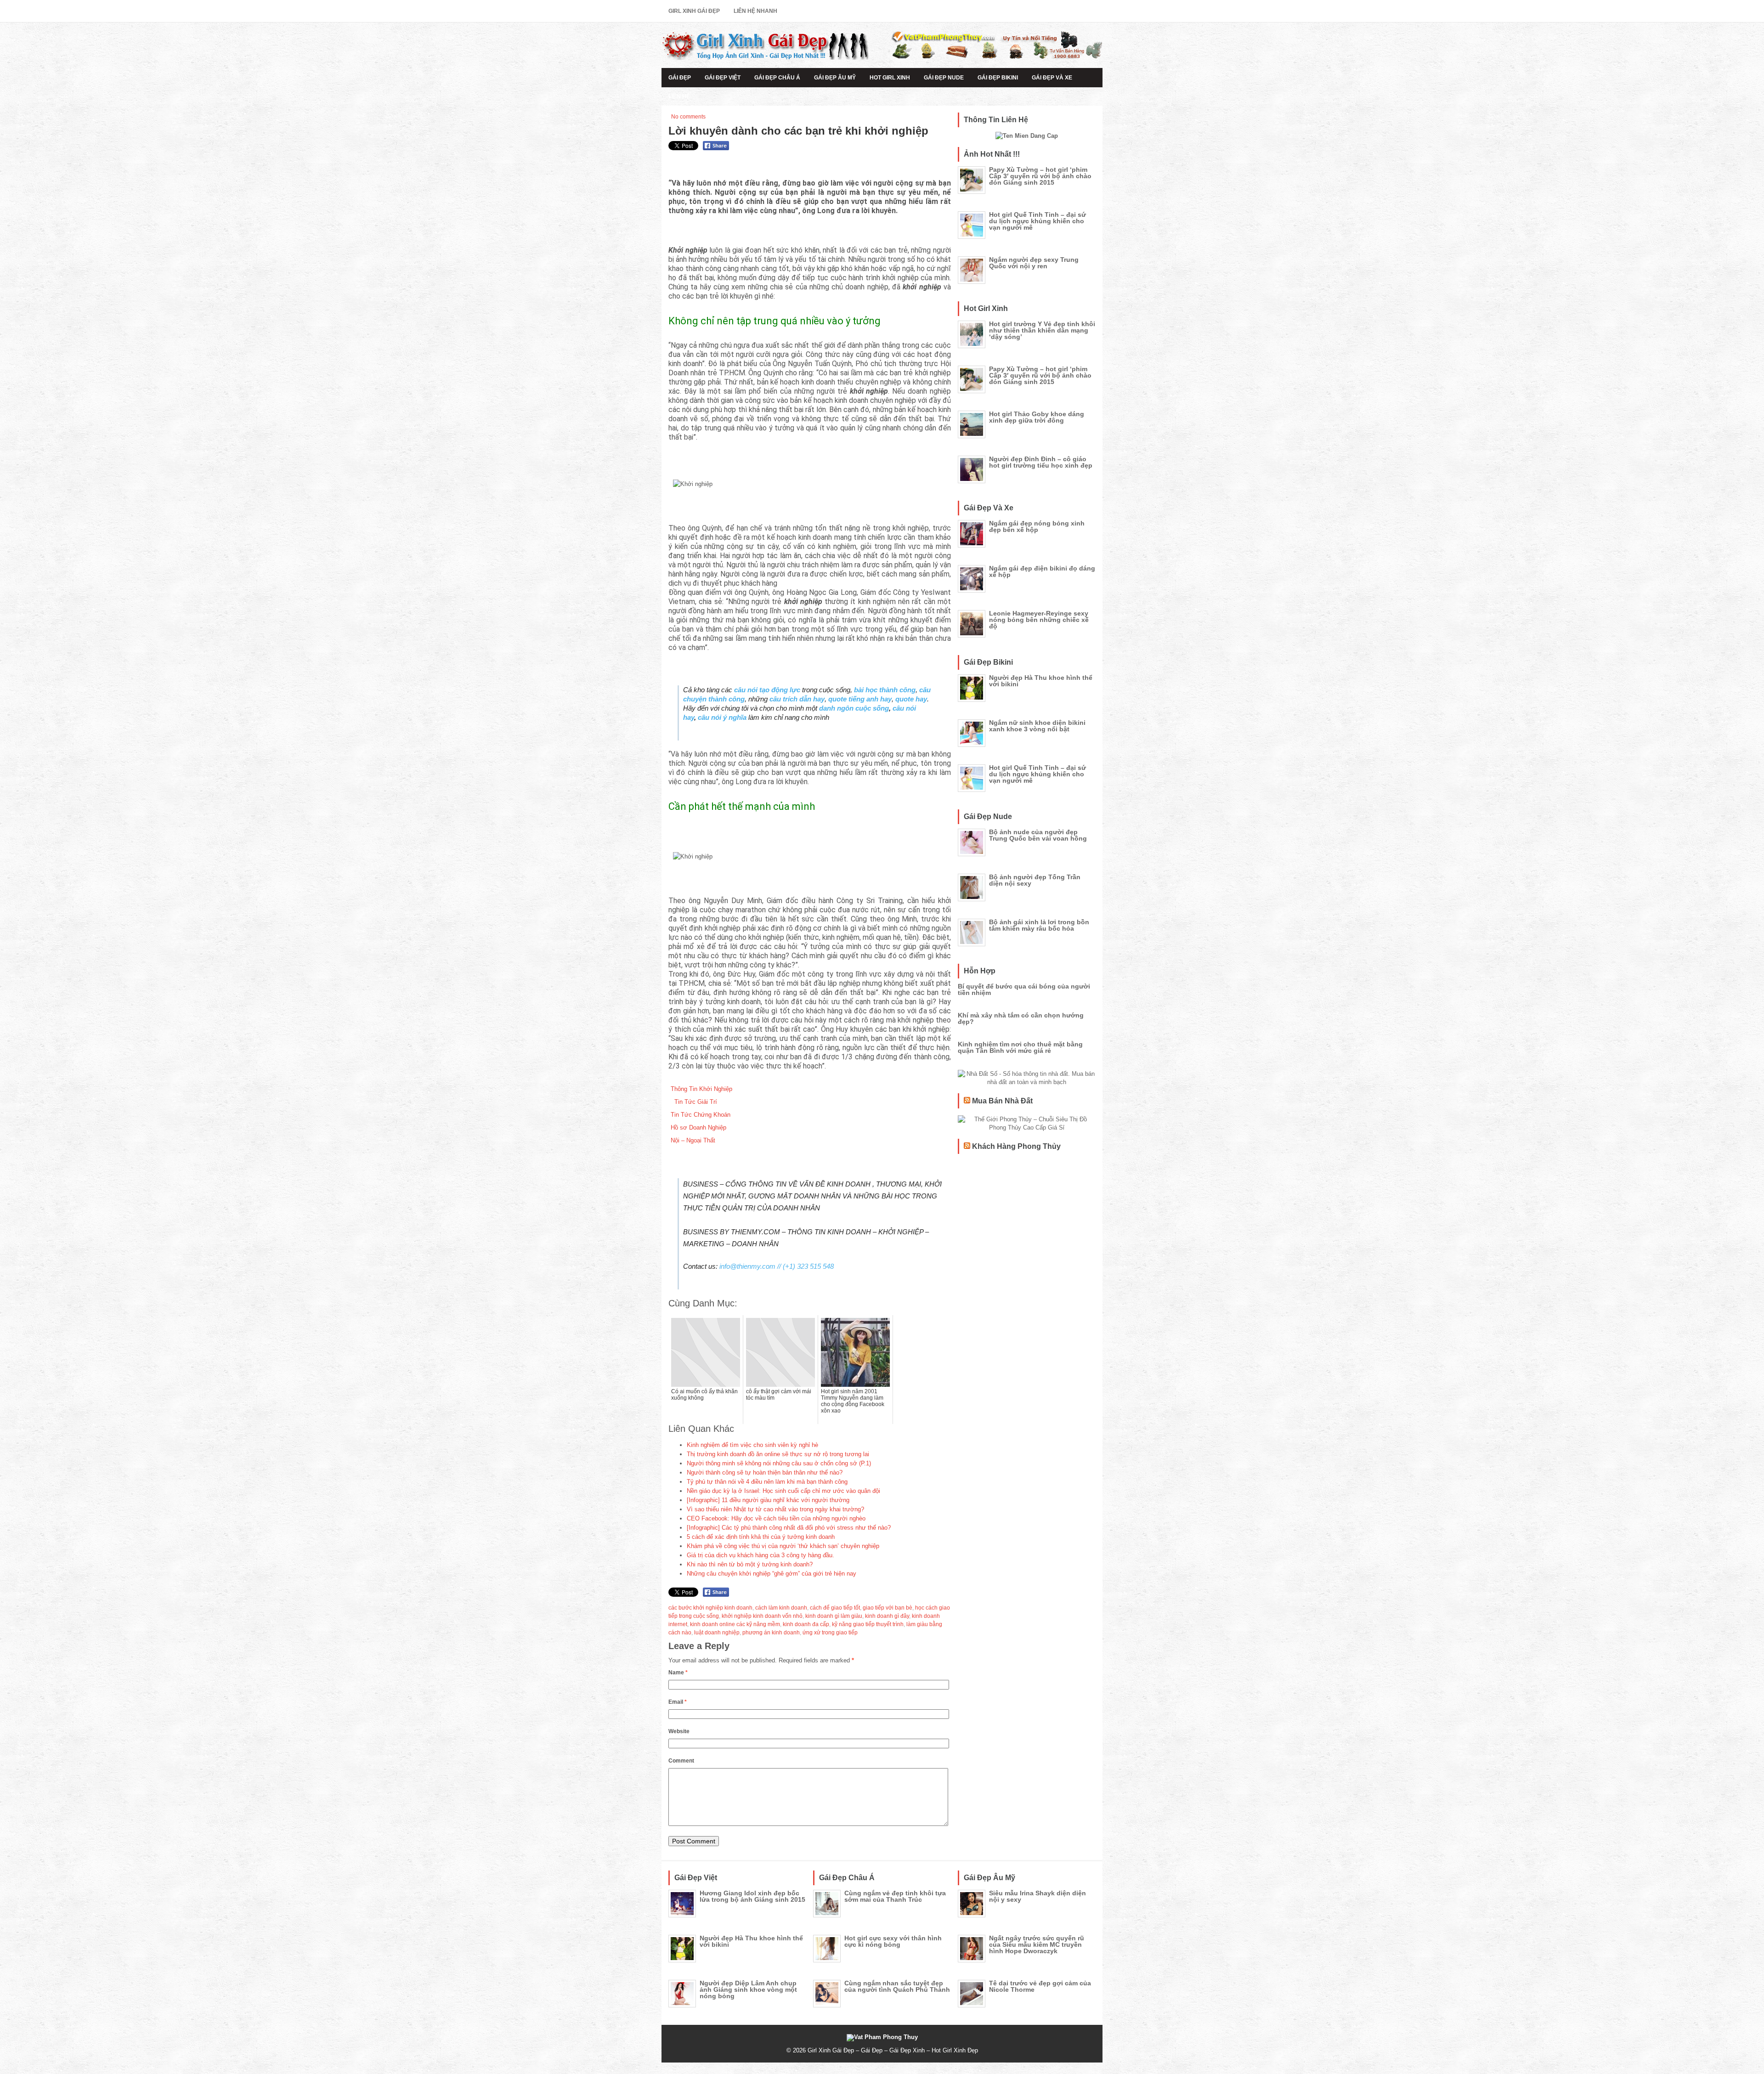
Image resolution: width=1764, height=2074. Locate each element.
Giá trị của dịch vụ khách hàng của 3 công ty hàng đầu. (760, 1555)
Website (679, 1731)
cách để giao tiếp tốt (835, 1608)
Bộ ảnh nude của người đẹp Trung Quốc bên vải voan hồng (1038, 835)
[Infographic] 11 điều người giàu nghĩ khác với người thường (768, 1500)
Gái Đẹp (680, 78)
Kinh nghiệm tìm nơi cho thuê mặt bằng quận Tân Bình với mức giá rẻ (1020, 1047)
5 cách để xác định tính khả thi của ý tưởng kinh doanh (761, 1537)
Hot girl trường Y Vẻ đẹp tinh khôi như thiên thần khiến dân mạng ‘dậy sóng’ (1042, 330)
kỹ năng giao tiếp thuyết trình (868, 1624)
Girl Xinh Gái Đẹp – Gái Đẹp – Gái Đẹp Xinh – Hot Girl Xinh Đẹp (893, 2050)
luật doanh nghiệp (717, 1633)
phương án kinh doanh (771, 1633)
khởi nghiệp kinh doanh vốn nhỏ (762, 1616)
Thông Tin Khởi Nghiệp (701, 1089)
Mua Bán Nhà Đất (1002, 1101)
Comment (681, 1761)
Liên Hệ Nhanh (755, 11)
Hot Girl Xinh (890, 78)
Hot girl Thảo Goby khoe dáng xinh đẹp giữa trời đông (1037, 417)
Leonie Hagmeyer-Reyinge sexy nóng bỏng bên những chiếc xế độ (1039, 620)
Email (678, 1702)
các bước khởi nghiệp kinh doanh (710, 1608)
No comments (688, 117)
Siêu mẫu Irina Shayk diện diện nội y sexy (1037, 1896)
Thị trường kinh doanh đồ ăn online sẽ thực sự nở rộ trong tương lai (778, 1454)
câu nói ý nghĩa (722, 717)
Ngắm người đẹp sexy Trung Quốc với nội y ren (1034, 263)
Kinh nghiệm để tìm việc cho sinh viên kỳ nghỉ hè (752, 1445)
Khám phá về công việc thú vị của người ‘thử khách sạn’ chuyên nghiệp (783, 1546)
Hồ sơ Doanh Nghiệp (698, 1127)
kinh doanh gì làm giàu (834, 1616)
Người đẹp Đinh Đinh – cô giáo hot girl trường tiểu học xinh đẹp (1041, 462)
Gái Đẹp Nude (944, 78)
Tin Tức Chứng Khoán (701, 1115)
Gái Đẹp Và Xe (1052, 78)
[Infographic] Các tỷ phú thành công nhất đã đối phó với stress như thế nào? (789, 1528)
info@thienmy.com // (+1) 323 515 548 (777, 1266)
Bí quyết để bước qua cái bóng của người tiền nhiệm (1024, 989)
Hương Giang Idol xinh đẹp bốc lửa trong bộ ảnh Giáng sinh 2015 (752, 1896)
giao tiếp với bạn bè (888, 1608)
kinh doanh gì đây (887, 1616)
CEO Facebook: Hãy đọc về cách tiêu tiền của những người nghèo (776, 1518)
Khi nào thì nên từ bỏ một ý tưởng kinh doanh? (750, 1564)
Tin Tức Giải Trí (694, 1102)
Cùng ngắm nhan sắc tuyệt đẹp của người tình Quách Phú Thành (897, 1986)
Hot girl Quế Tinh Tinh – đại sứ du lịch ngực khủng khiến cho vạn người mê (1037, 221)
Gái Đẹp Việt (723, 78)
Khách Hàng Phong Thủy (1016, 1146)
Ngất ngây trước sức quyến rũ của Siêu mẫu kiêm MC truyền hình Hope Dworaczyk (1037, 1944)
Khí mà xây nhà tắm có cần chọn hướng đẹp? (1021, 1018)
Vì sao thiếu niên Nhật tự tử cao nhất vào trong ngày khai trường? (775, 1509)
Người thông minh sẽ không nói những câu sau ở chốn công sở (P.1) (779, 1463)
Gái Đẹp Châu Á (777, 78)
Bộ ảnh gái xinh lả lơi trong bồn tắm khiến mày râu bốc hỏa (1039, 925)
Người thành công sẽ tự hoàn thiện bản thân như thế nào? (765, 1472)
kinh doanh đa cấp (806, 1624)
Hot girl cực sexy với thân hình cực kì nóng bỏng (893, 1941)
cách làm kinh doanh (781, 1608)
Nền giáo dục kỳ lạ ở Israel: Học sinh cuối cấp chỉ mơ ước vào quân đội (783, 1491)
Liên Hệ (679, 96)
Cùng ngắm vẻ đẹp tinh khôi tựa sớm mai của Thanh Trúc (895, 1896)
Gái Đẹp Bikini (998, 78)
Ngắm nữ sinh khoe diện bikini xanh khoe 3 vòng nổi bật (1037, 726)
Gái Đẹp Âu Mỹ (835, 78)
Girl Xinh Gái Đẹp (694, 11)
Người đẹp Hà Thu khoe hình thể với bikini (1041, 681)
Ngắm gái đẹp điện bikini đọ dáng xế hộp (1042, 571)
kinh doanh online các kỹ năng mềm (735, 1624)
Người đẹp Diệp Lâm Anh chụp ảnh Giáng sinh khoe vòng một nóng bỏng (748, 1989)
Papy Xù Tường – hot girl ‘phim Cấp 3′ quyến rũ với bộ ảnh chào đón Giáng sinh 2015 (1040, 176)
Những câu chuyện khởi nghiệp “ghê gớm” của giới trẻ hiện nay (772, 1574)
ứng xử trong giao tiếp (830, 1633)
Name (678, 1673)
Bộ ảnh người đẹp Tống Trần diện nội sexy (1035, 880)
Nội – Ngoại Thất (693, 1140)
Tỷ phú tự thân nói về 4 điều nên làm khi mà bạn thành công (767, 1482)
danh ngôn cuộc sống (854, 708)
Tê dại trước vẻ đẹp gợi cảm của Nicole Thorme (1040, 1986)
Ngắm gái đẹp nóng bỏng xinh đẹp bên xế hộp (1037, 526)
